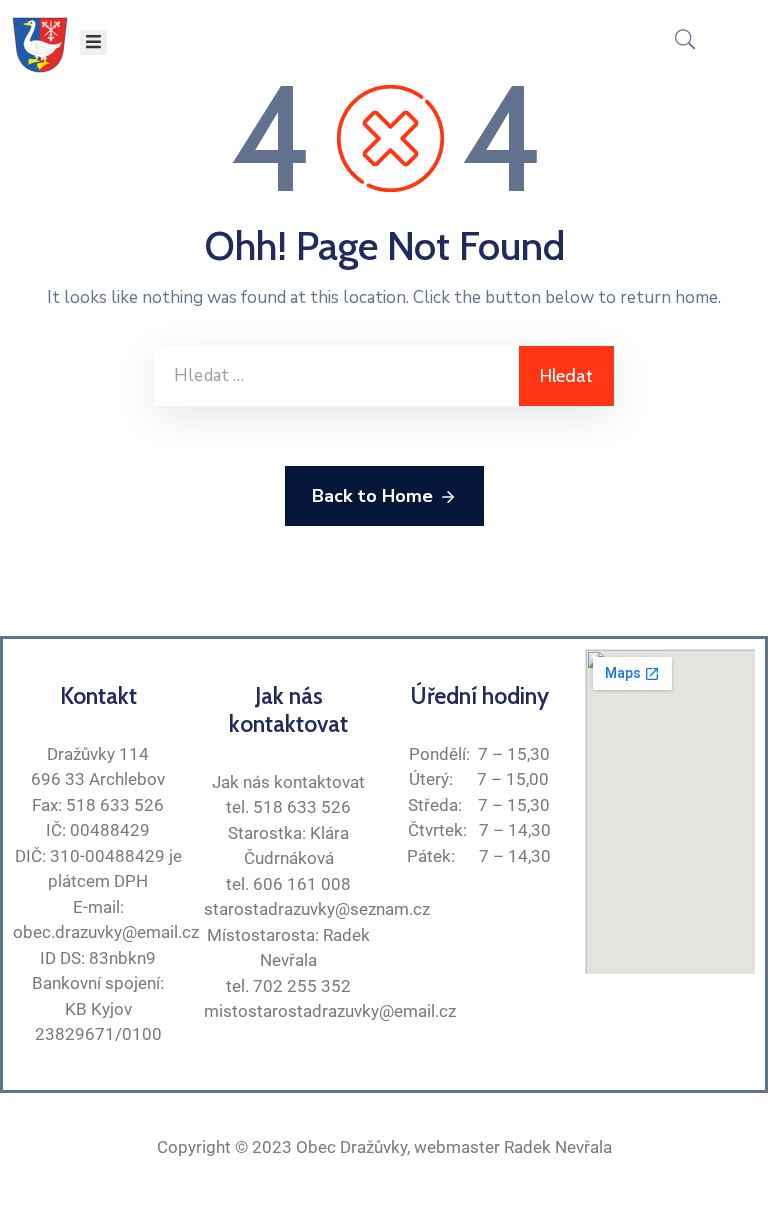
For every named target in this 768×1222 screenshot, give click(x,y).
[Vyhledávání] (336, 376)
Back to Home (372, 496)
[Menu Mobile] (93, 42)
